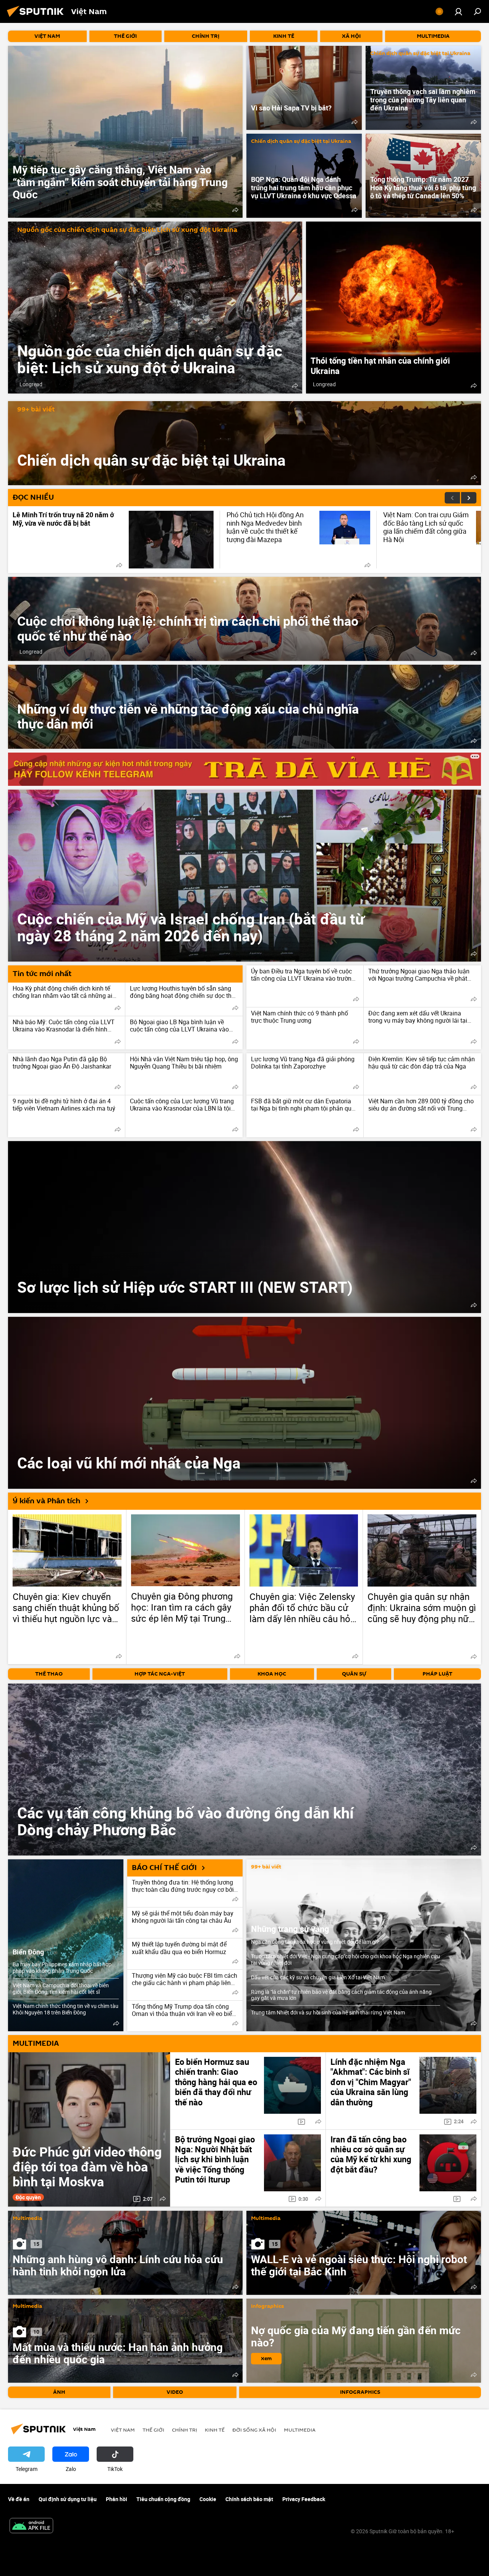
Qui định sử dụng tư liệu (68, 2499)
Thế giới (153, 2430)
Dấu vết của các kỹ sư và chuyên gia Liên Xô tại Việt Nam (318, 1977)
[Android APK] (31, 2526)
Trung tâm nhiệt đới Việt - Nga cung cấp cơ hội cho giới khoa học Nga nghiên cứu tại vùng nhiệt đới (346, 1959)
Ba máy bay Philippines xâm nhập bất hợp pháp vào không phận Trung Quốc (62, 1967)
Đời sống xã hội (254, 2430)
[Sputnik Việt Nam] (37, 18)
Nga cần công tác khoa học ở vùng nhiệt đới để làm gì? (315, 1942)
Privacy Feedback (304, 2499)
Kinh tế (215, 2430)
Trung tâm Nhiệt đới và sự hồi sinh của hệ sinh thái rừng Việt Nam (328, 2012)
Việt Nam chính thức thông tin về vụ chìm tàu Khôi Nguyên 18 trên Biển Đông (66, 2009)
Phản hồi (117, 2499)
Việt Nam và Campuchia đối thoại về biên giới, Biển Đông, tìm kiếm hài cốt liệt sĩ (61, 1988)
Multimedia (27, 2219)
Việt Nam (123, 2430)
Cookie (208, 2499)
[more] (235, 210)
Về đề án (19, 2499)
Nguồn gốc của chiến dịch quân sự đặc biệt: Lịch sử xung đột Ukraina (127, 230)
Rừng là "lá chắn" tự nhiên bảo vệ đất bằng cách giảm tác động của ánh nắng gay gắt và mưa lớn (341, 1995)
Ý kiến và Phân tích (46, 1501)
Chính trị (185, 2430)
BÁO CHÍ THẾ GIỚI (164, 1868)
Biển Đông (28, 1952)
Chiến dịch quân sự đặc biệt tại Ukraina (420, 54)
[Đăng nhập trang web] (458, 11)
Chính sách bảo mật (249, 2499)
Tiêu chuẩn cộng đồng (163, 2499)
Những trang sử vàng (290, 1929)
